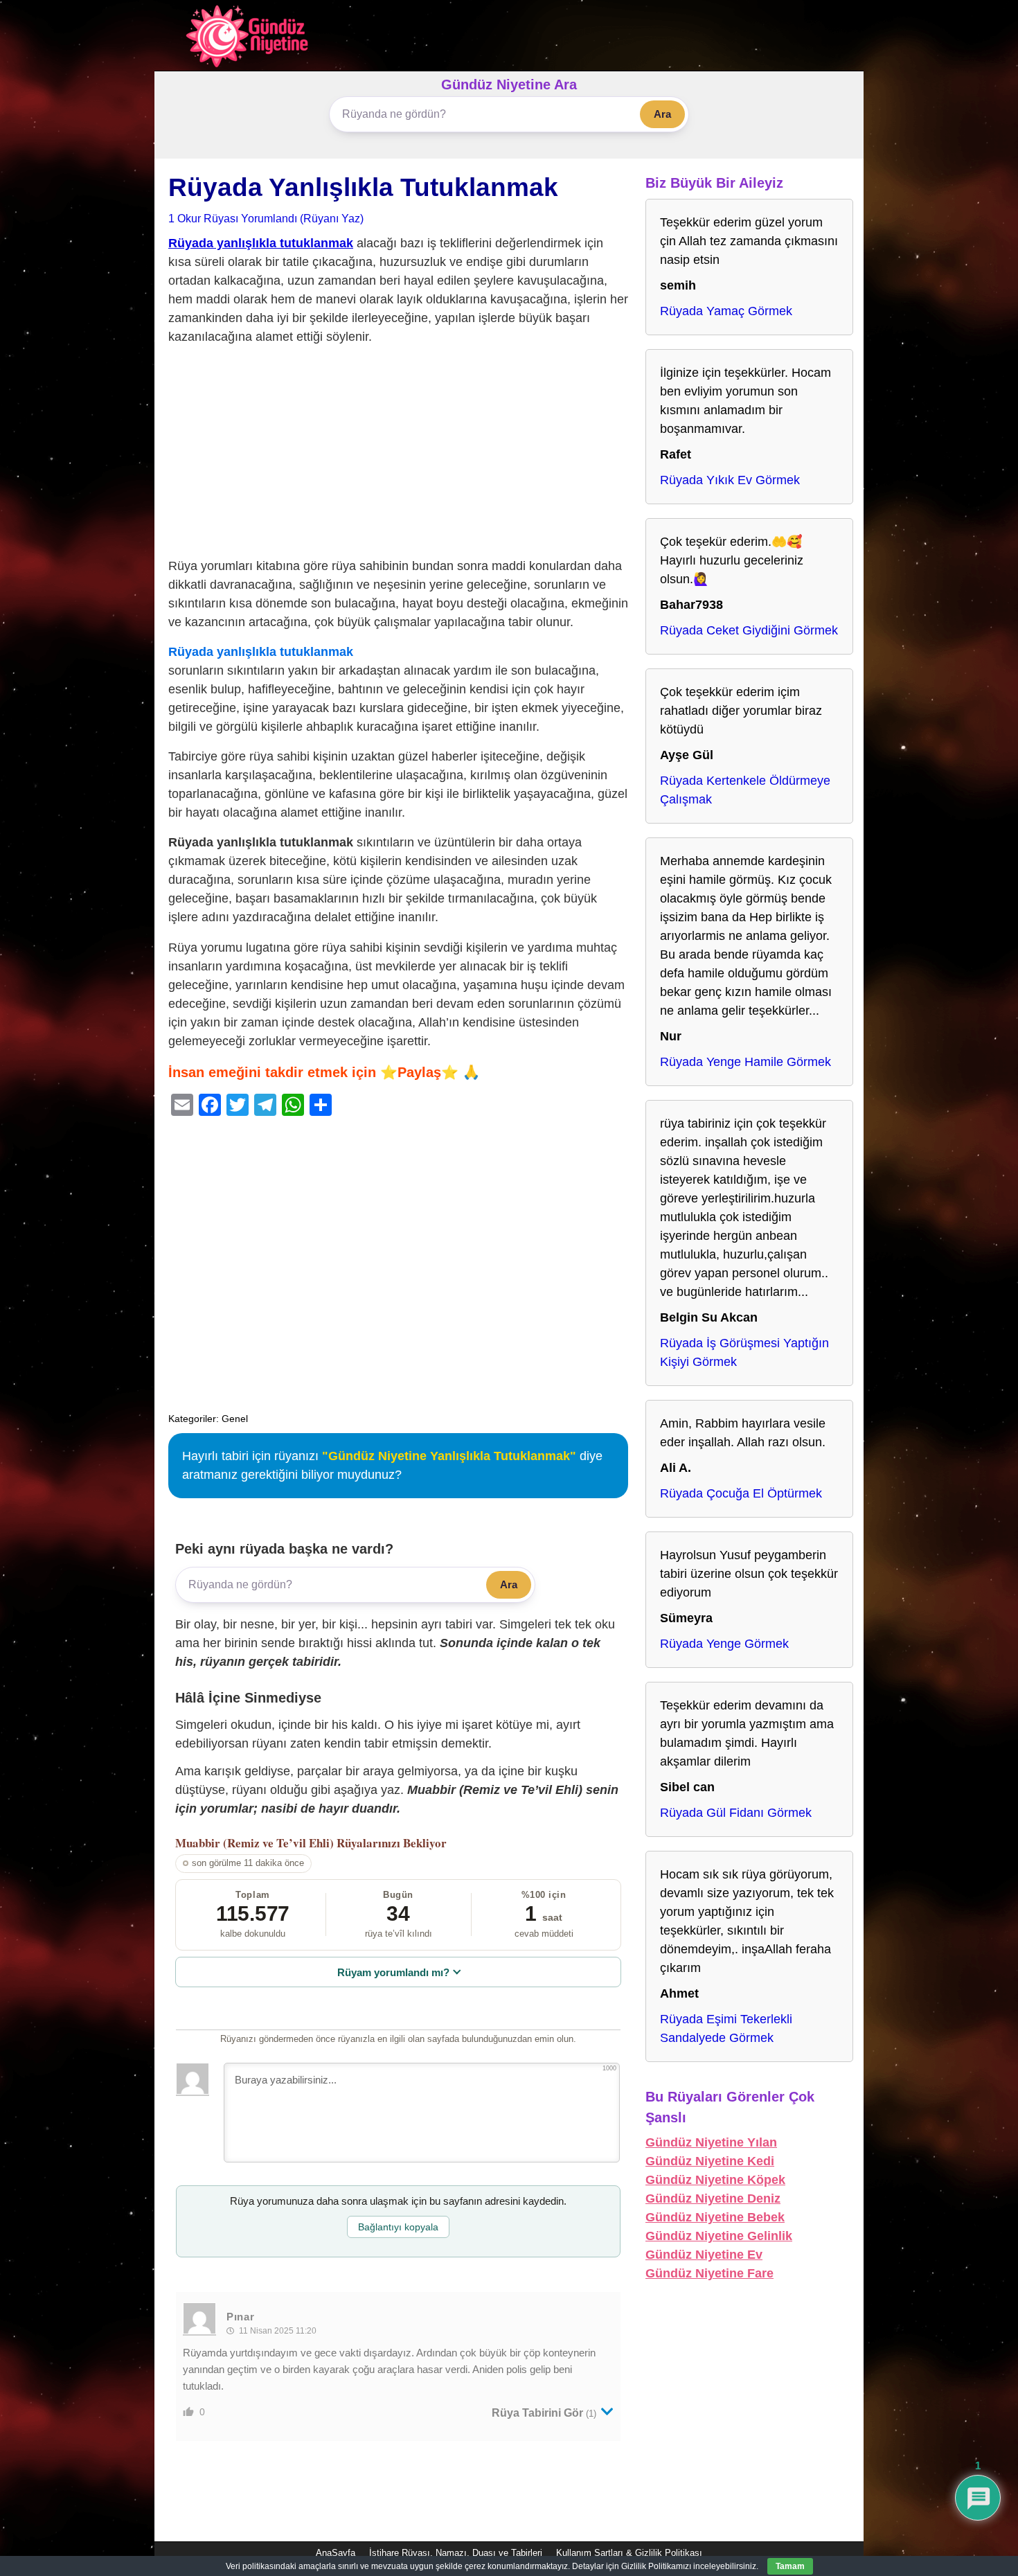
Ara (662, 114)
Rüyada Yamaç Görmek (726, 311)
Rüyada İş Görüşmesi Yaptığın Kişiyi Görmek (744, 1352)
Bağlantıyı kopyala (398, 2227)
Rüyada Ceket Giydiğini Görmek (749, 630)
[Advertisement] (398, 454)
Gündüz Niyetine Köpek (715, 2180)
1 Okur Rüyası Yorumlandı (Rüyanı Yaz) (266, 218)
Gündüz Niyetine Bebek (715, 2217)
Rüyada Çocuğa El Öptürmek (741, 1493)
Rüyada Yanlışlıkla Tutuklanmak (363, 187)
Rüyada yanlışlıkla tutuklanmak (261, 243)
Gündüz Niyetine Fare (709, 2273)
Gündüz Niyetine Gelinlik (719, 2236)
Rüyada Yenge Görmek (724, 1644)
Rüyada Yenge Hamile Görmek (745, 1062)
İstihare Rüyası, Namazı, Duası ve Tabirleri (456, 2553)
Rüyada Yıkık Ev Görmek (730, 480)
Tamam (790, 2566)
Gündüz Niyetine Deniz (713, 2199)
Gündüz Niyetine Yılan (711, 2142)
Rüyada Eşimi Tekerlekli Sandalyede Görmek (726, 2028)
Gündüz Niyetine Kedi (710, 2161)
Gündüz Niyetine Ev (704, 2255)
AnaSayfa (336, 2553)
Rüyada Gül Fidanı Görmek (736, 1813)
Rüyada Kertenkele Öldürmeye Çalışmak (745, 790)
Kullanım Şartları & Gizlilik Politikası (629, 2553)
